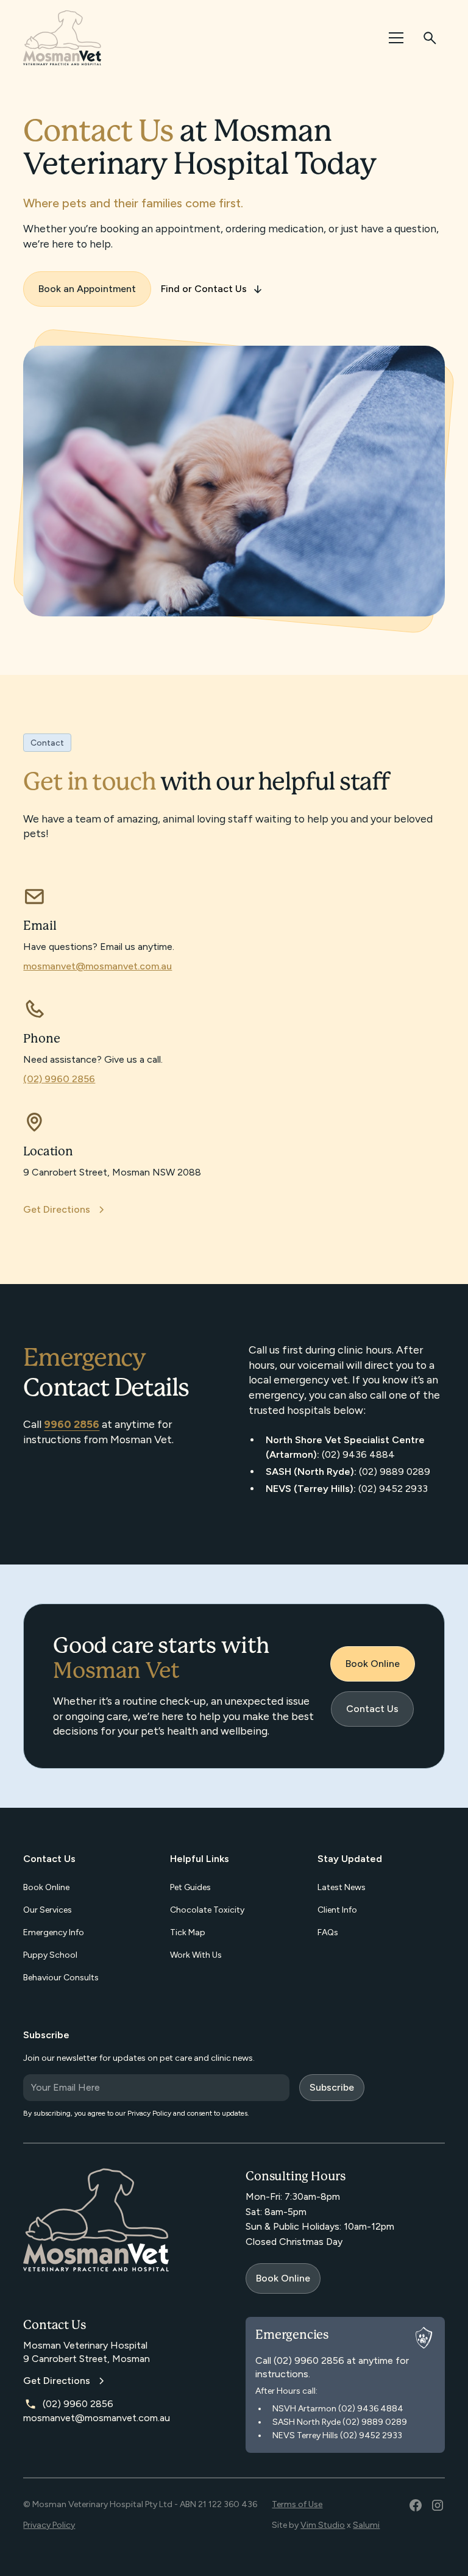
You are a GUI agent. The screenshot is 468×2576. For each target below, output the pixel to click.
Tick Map (188, 1932)
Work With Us (196, 1955)
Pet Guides (190, 1887)
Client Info (337, 1910)
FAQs (328, 1932)
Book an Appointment (87, 289)
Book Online (373, 1664)
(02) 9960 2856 (59, 1079)
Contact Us (372, 1709)
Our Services (48, 1910)
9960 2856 (72, 1424)
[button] (394, 38)
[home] (62, 38)
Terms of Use (297, 2504)
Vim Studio (323, 2525)
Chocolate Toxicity (207, 1910)
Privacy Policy (49, 2525)
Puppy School (50, 1955)
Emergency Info (54, 1932)
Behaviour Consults (61, 1978)
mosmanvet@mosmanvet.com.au (97, 966)
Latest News (342, 1887)
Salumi (366, 2525)
